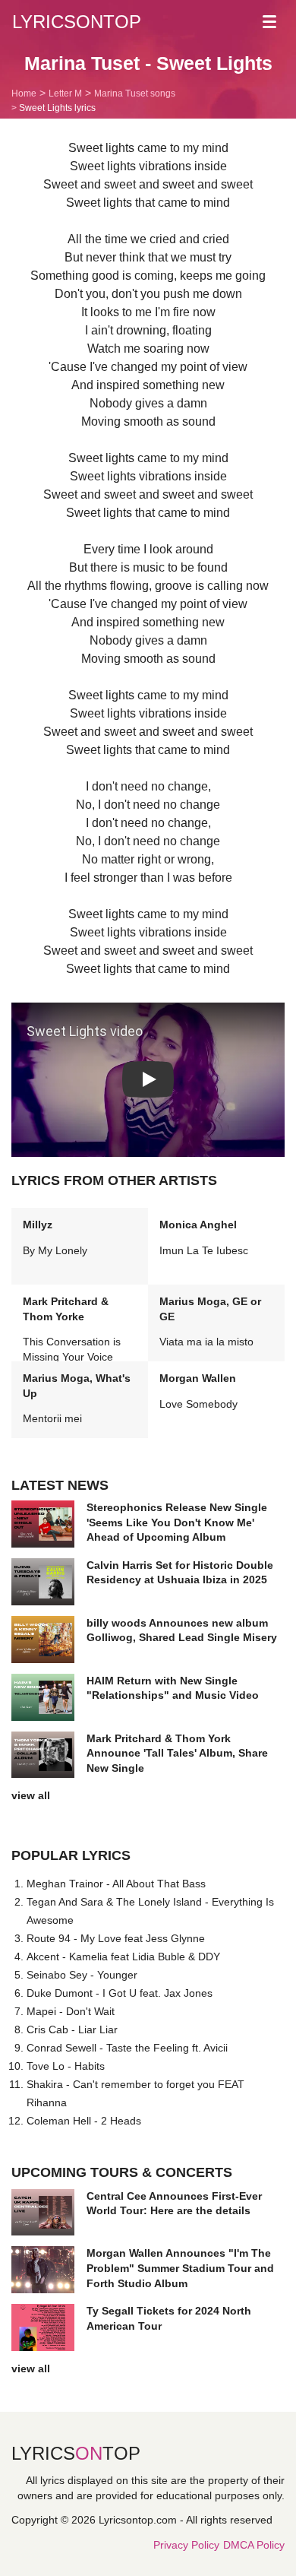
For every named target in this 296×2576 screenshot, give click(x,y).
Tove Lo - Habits (66, 2066)
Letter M (65, 93)
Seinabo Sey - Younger (82, 1975)
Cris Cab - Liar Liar (72, 2029)
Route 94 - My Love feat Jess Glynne (116, 1938)
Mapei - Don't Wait (71, 2011)
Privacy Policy (186, 2545)
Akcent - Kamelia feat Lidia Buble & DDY (123, 1957)
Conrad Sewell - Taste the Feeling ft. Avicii (127, 2048)
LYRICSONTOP (77, 22)
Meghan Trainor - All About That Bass (116, 1884)
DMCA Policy (254, 2545)
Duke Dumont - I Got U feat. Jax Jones (120, 1993)
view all (31, 1795)
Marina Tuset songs (135, 93)
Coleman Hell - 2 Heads (84, 2121)
